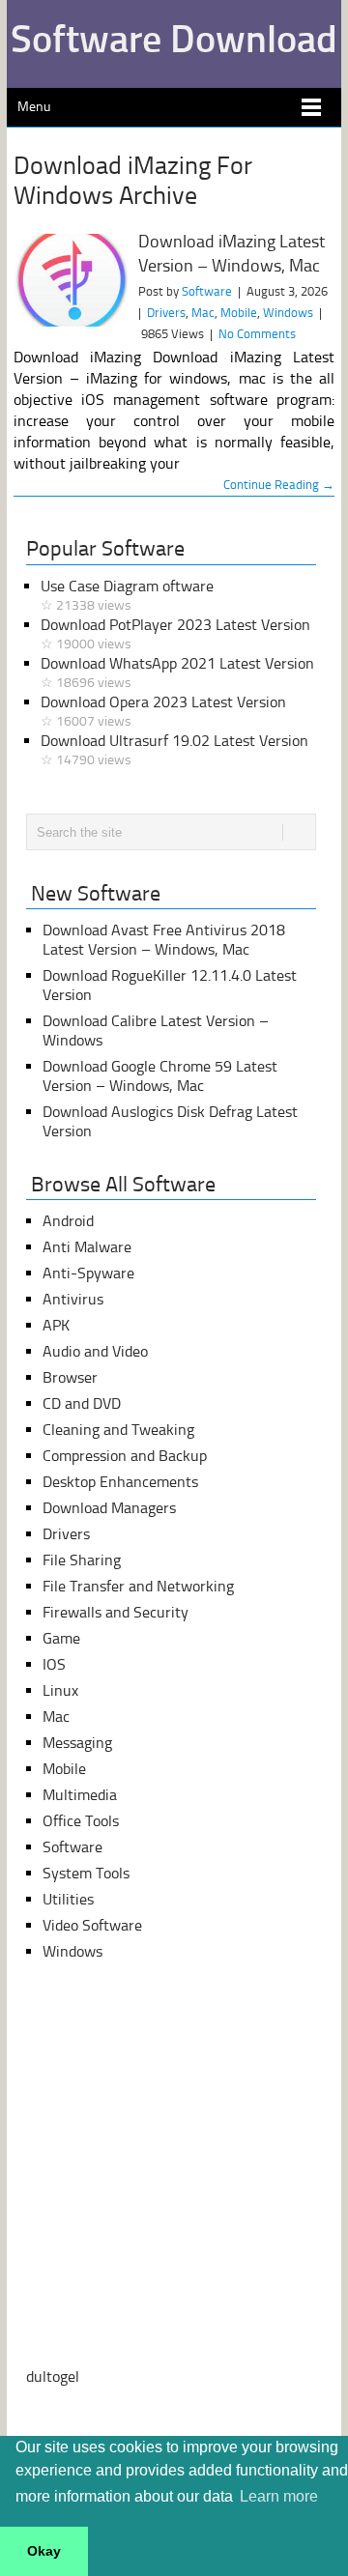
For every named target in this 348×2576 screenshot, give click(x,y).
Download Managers (109, 1508)
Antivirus (73, 1299)
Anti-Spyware (88, 1273)
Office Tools (81, 1821)
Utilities (68, 1899)
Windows (288, 313)
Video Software (92, 1925)
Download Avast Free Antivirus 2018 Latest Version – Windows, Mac (164, 940)
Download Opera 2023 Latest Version (163, 711)
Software (207, 291)
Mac (203, 313)
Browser (70, 1377)
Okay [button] (44, 2551)
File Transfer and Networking (138, 1586)
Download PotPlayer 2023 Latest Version (175, 634)
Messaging (77, 1743)
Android (68, 1221)
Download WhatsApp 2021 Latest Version (177, 673)
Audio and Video (95, 1351)
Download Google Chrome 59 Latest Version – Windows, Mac (160, 1076)
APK (56, 1325)
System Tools (86, 1873)
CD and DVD (82, 1403)
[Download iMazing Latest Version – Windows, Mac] (71, 280)
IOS (54, 1664)
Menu (34, 107)
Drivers (166, 313)
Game (61, 1638)
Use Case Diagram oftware (127, 595)
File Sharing (82, 1560)
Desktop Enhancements (120, 1482)
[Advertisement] (174, 2164)
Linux (60, 1690)
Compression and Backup (125, 1456)
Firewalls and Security (116, 1612)
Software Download (174, 39)
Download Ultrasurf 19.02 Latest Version (174, 750)
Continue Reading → (279, 485)
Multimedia (80, 1795)
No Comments (257, 334)
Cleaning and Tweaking (118, 1430)
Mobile (239, 313)
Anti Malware (87, 1247)
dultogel (53, 2376)
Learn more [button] (279, 2496)
